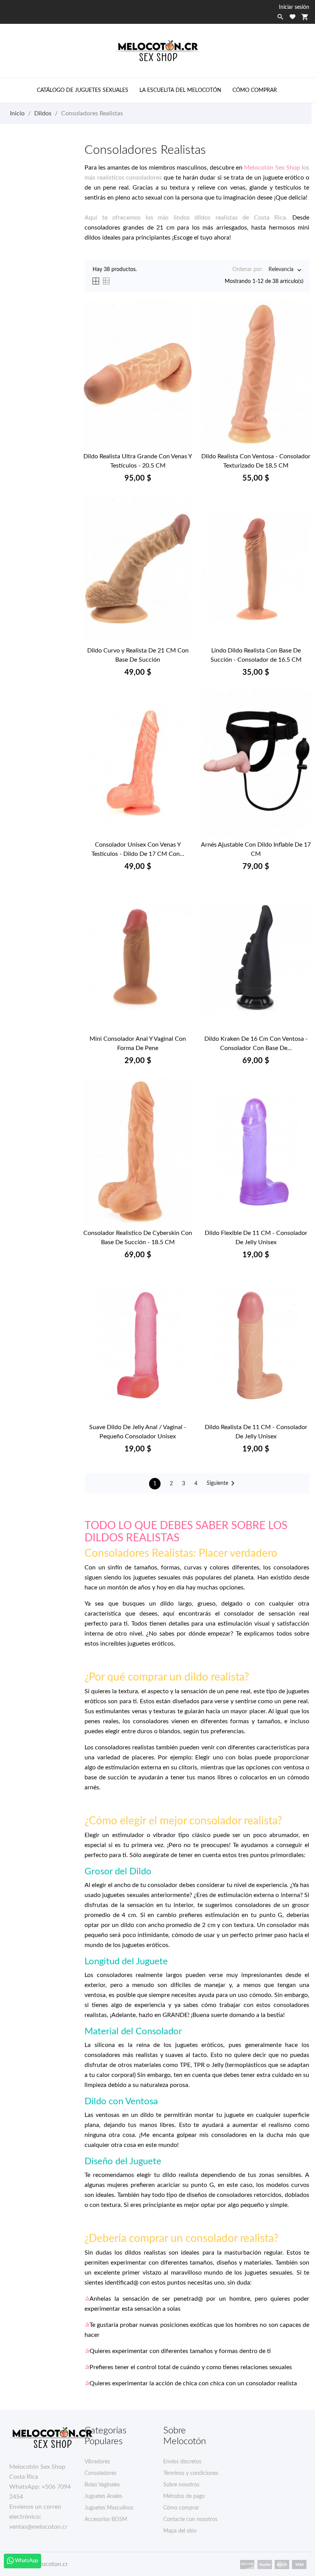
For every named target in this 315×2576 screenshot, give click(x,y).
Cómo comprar (255, 90)
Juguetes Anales (103, 2496)
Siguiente (222, 1483)
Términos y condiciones (191, 2473)
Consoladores (100, 2473)
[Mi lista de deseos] (293, 17)
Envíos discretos (182, 2462)
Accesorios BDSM (106, 2519)
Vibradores (97, 2462)
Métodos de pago (184, 2496)
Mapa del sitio (180, 2531)
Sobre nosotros (181, 2485)
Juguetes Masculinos (109, 2508)
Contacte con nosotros (190, 2519)
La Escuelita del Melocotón (180, 90)
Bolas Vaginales (102, 2485)
